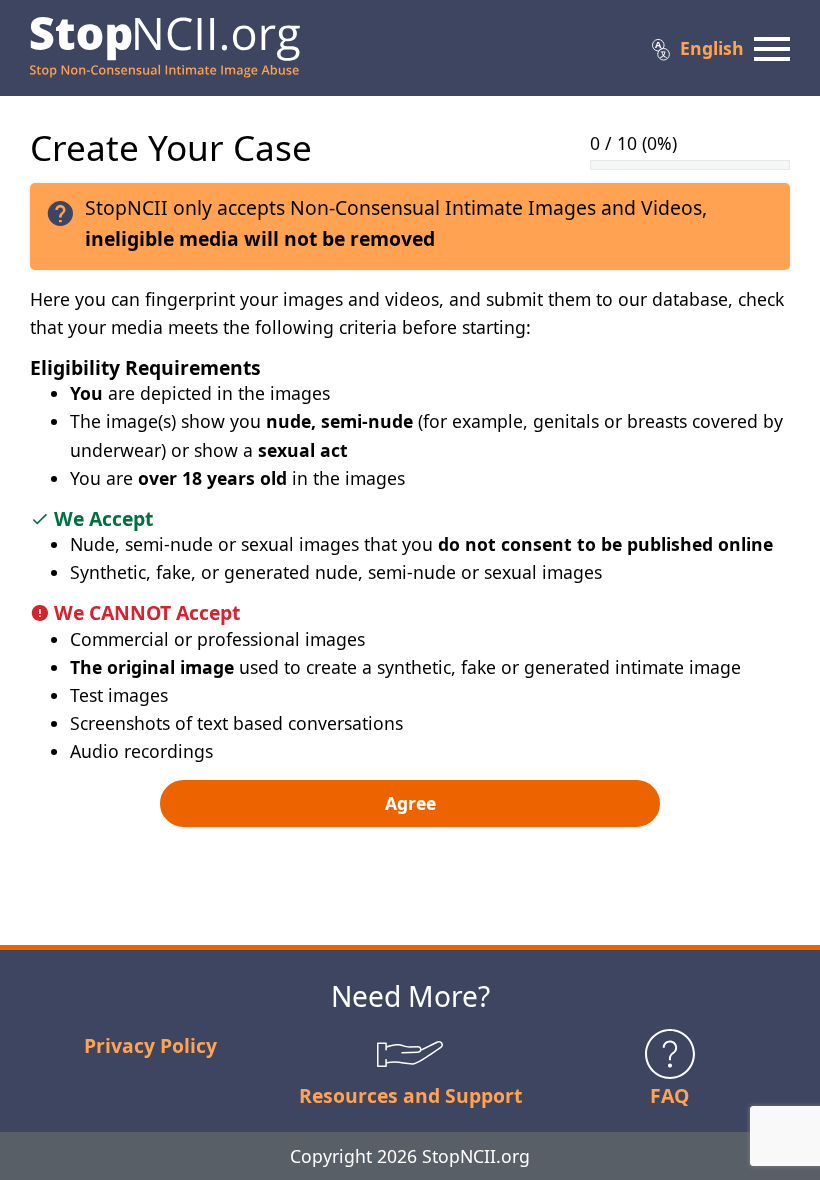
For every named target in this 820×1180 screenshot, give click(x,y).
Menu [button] (772, 48)
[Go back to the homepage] (165, 47)
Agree (410, 803)
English (712, 48)
